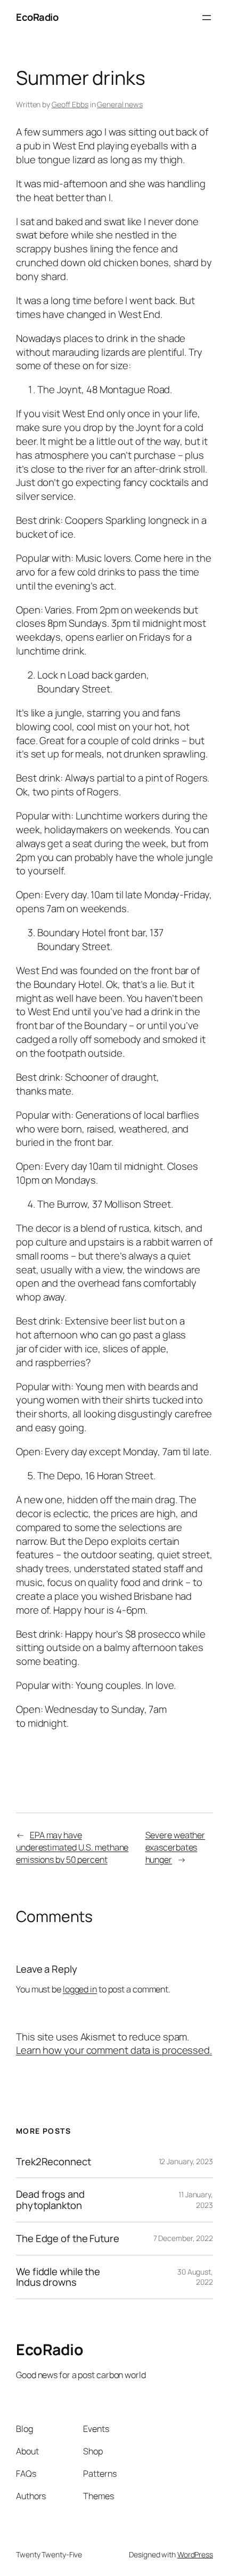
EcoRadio (37, 17)
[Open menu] (207, 18)
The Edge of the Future (68, 2239)
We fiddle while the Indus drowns (58, 2277)
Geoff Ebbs (70, 104)
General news (120, 104)
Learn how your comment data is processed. (114, 2050)
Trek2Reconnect (54, 2162)
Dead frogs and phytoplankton (50, 2200)
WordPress (195, 2554)
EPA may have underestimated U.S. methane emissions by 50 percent (72, 1847)
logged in (80, 1989)
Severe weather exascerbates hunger (175, 1847)
